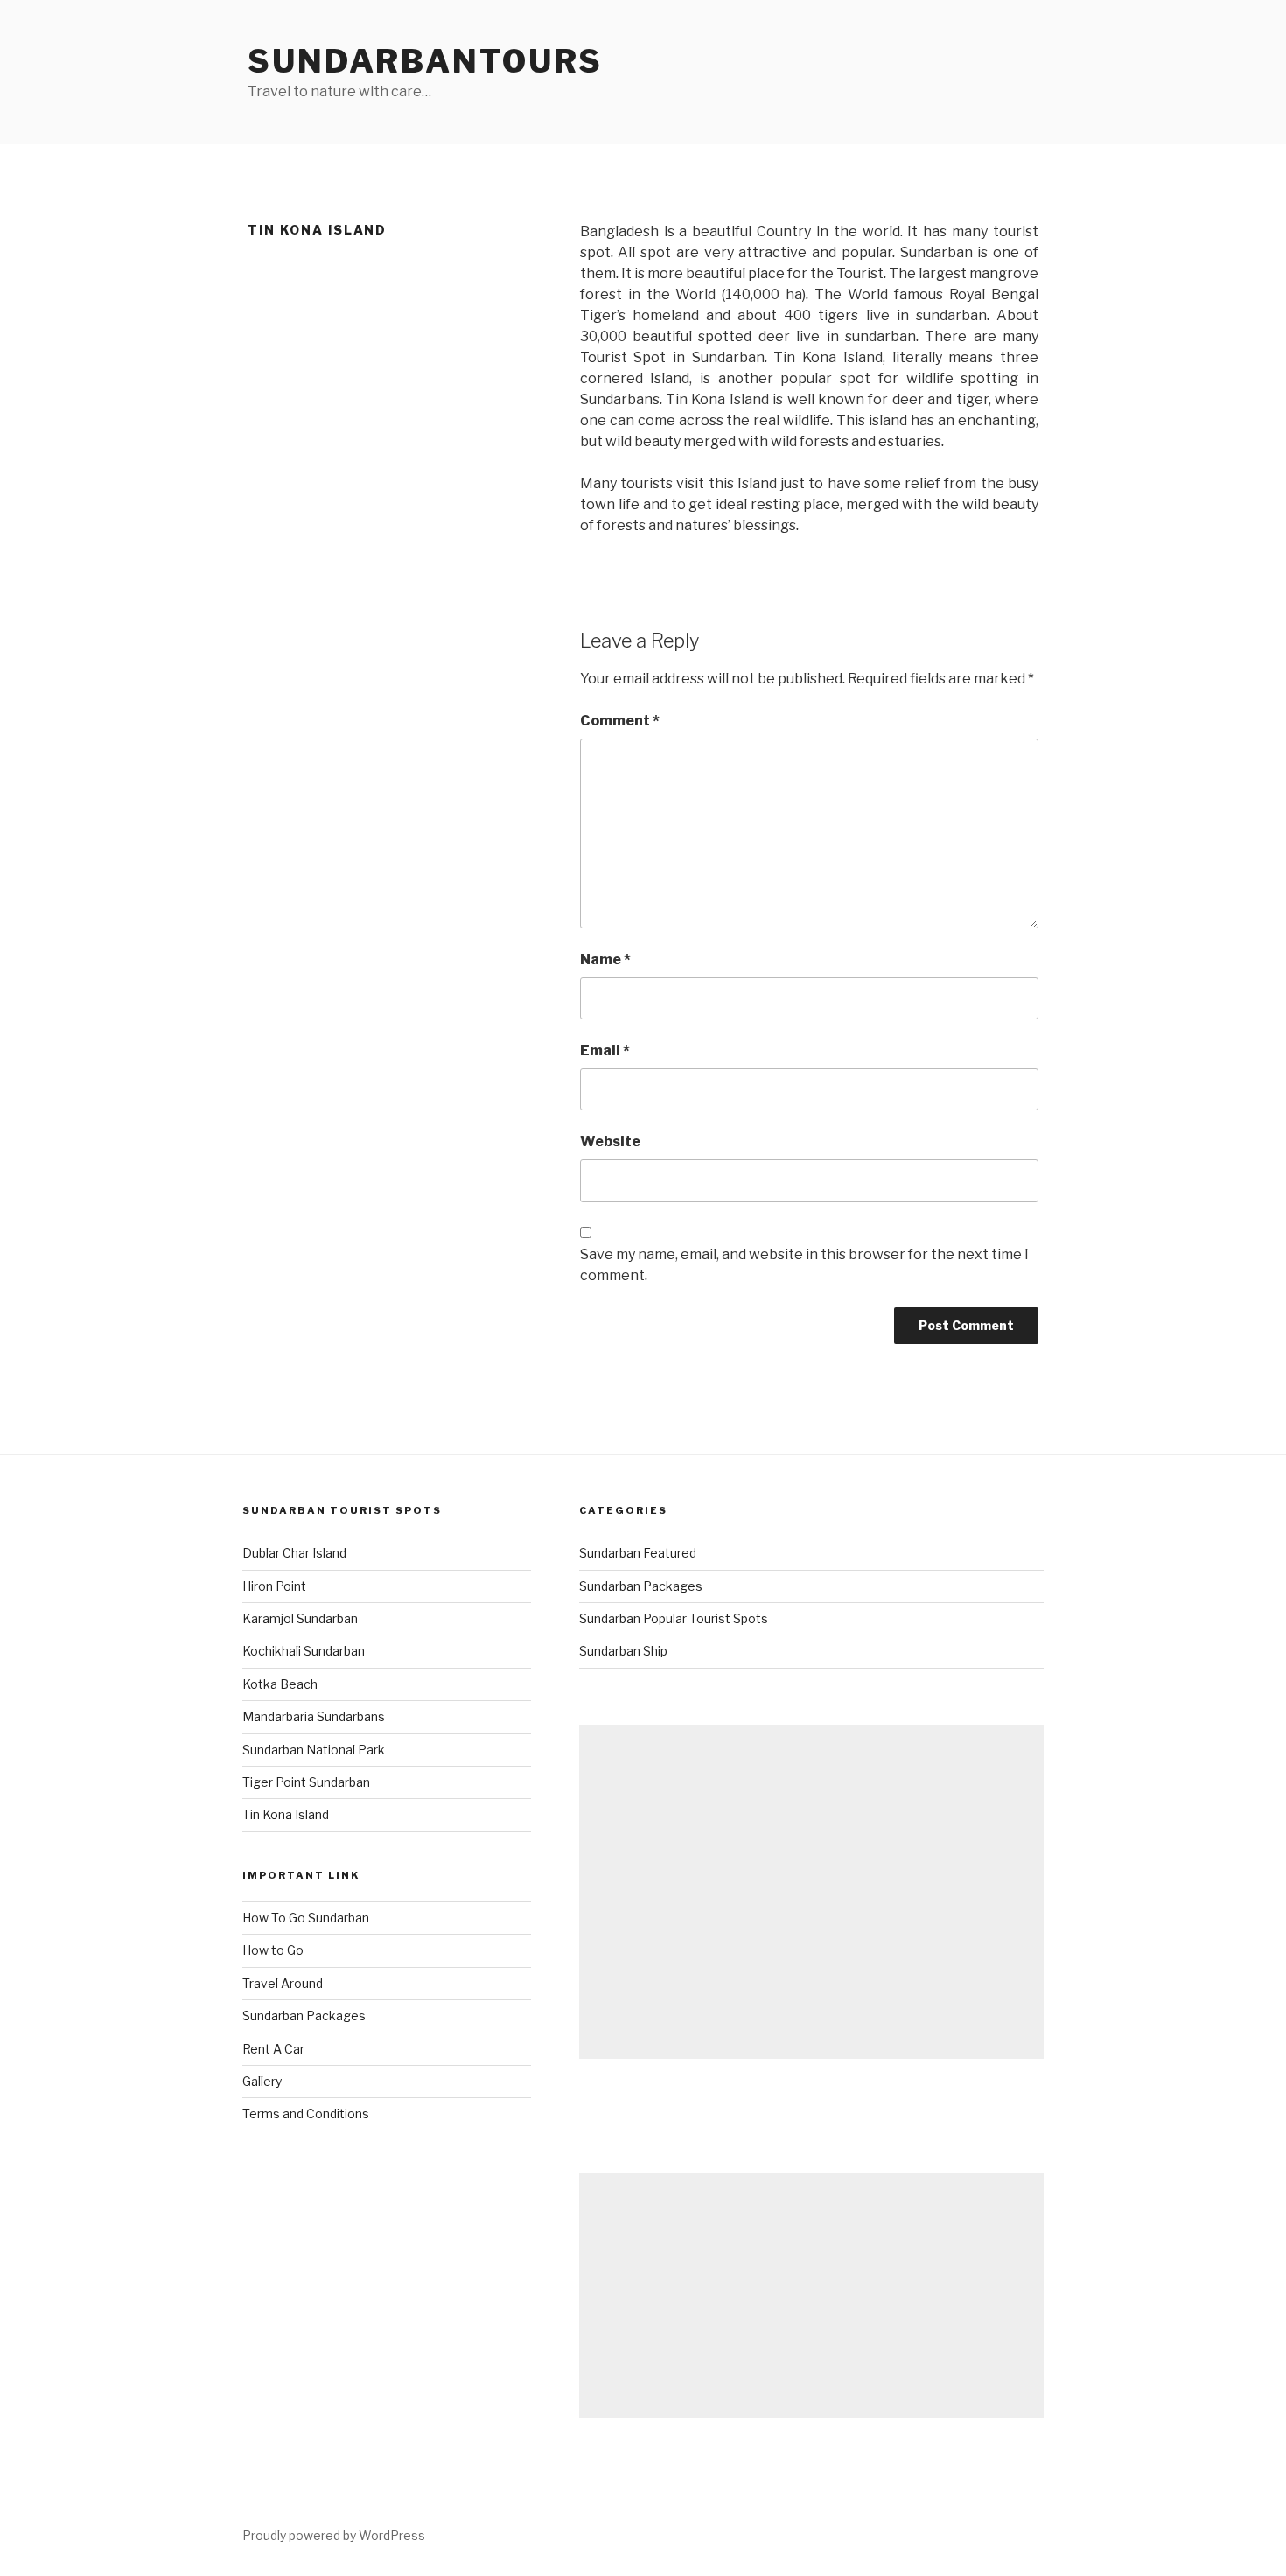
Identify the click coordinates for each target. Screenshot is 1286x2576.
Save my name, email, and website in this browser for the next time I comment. (804, 1265)
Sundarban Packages (304, 2016)
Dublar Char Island (294, 1553)
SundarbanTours (425, 61)
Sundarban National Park (314, 1750)
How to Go (273, 1950)
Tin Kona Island (286, 1814)
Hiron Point (274, 1586)
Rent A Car (273, 2049)
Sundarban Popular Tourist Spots (674, 1618)
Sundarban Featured (638, 1553)
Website (610, 1141)
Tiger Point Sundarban (306, 1782)
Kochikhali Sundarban (304, 1651)
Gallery (262, 2081)
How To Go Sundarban (306, 1918)
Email (605, 1050)
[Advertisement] (811, 1892)
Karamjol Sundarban (300, 1618)
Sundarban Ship (623, 1651)
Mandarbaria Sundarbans (314, 1716)
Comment (620, 721)
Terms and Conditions (306, 2114)
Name (605, 959)
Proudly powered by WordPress (334, 2535)
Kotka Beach (280, 1684)
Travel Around (283, 1983)
